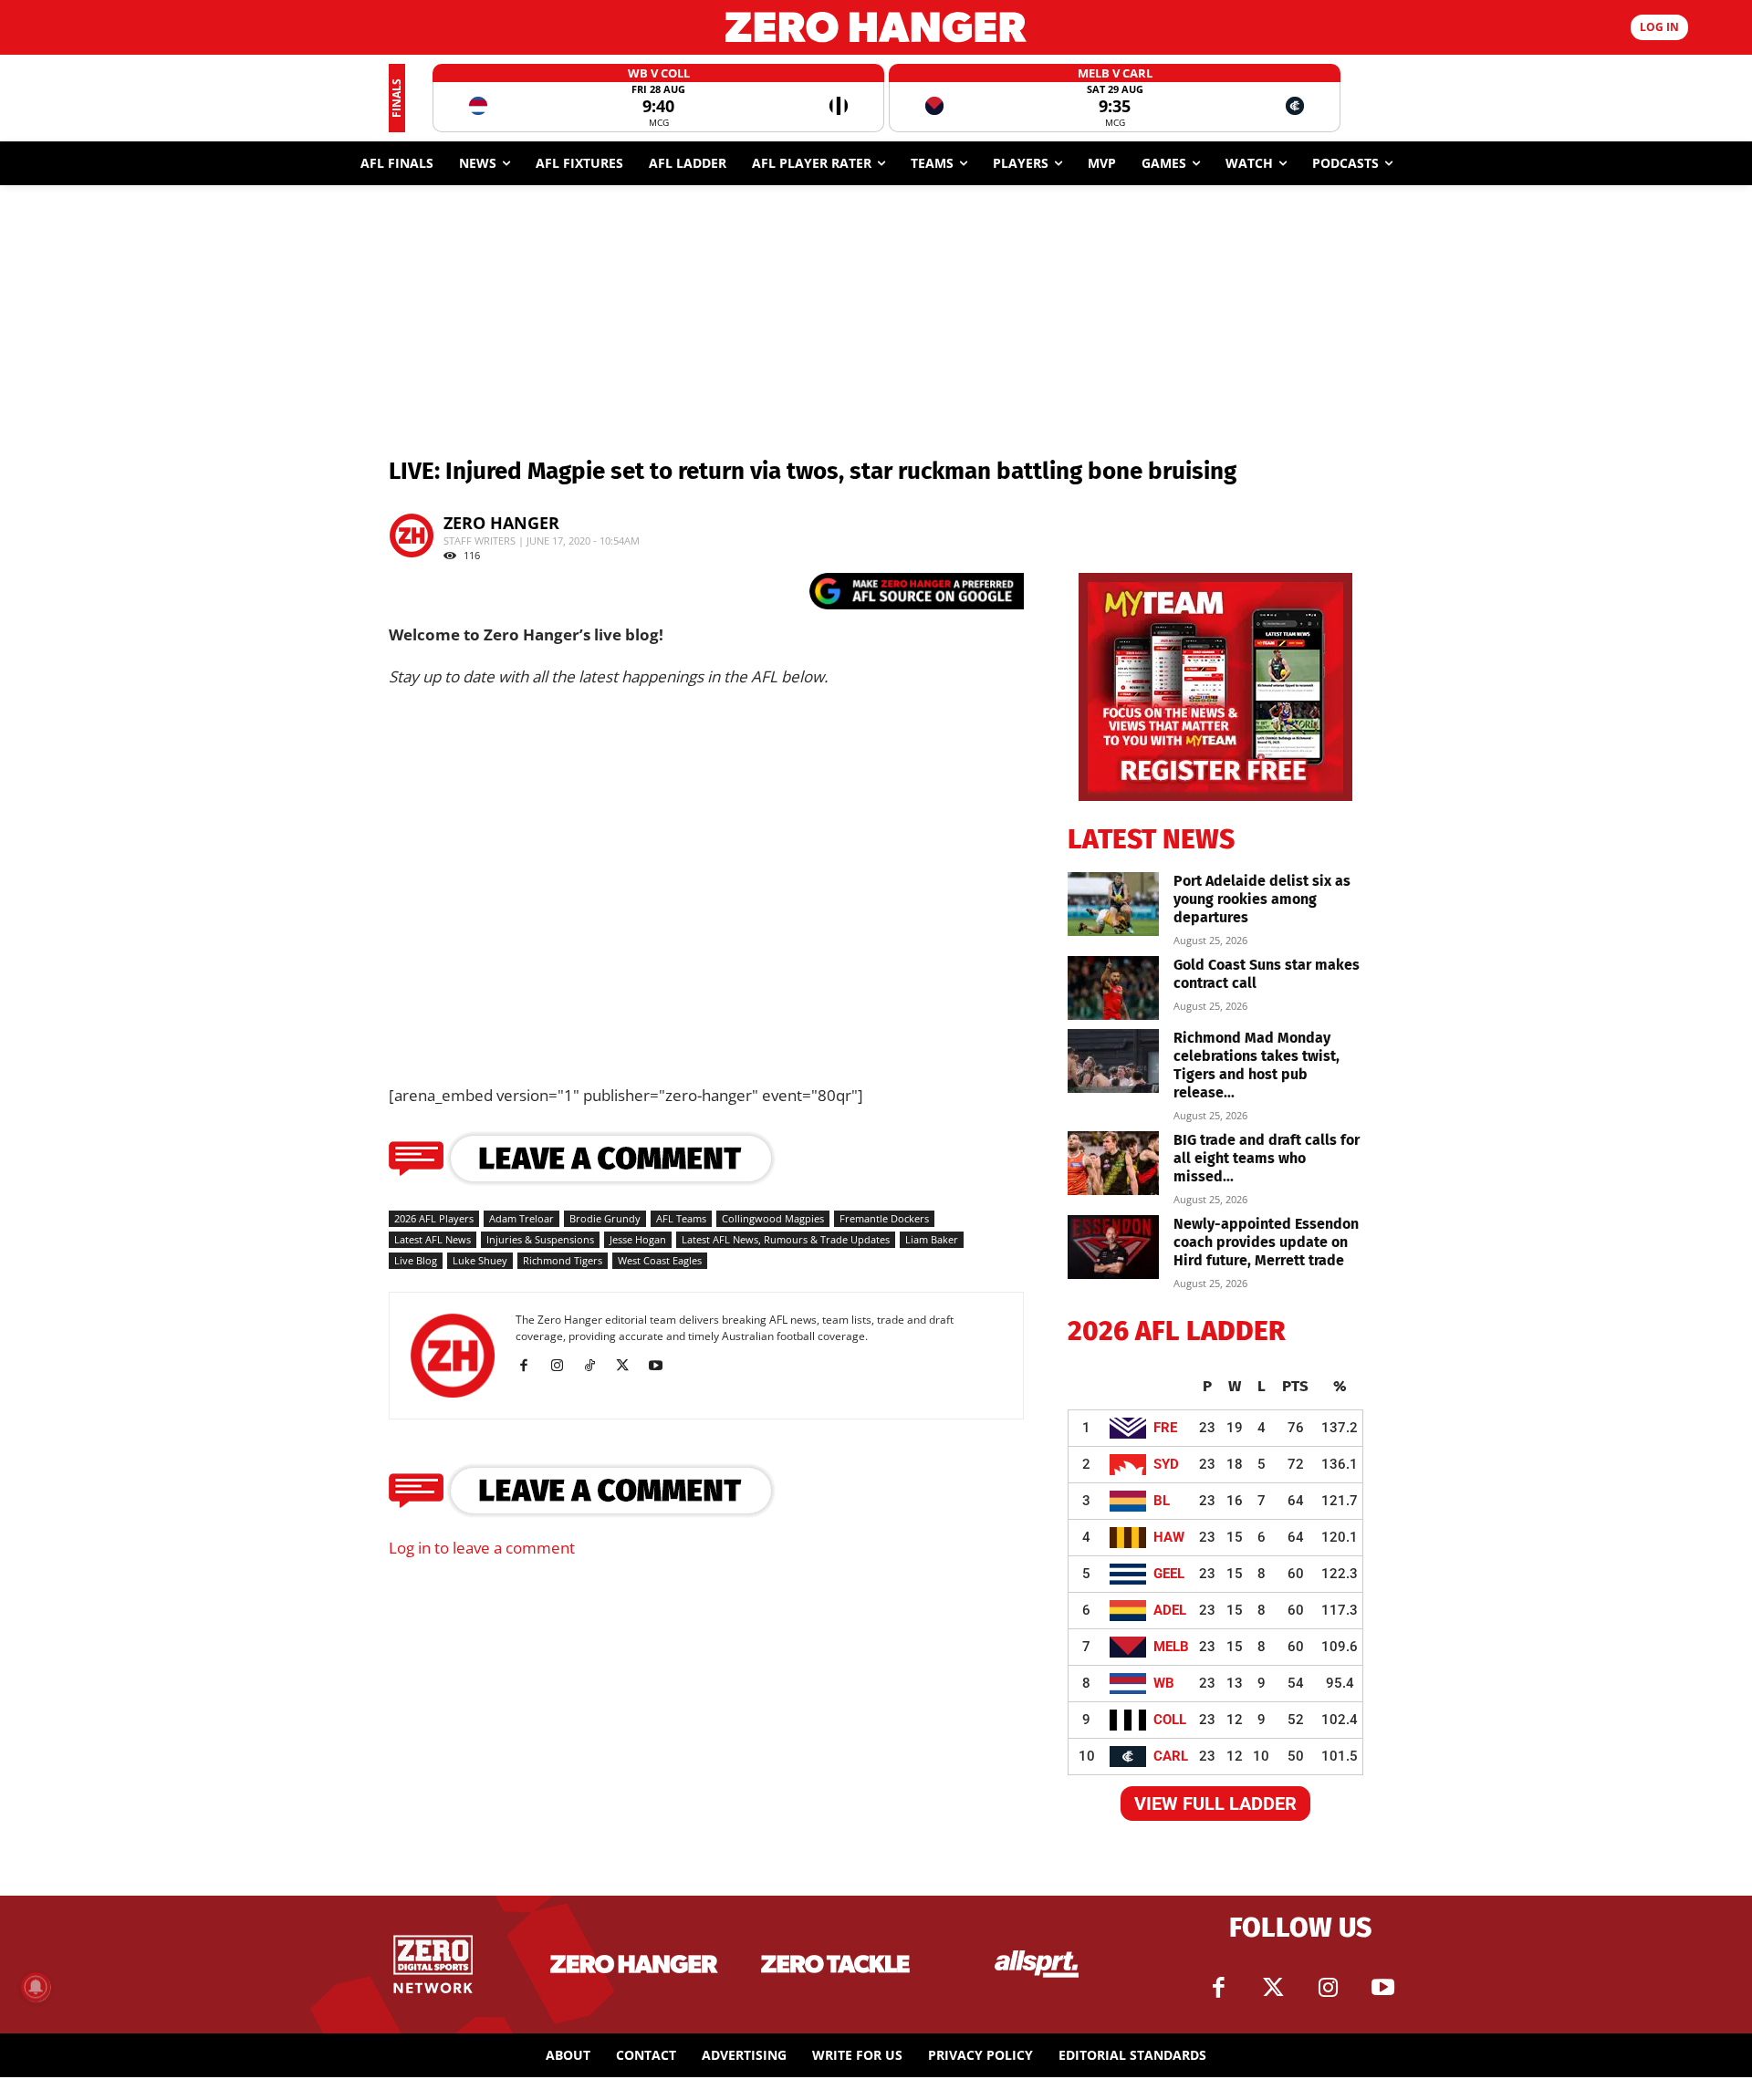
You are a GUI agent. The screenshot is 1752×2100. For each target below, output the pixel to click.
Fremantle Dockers (884, 1218)
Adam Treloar (521, 1218)
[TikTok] (596, 1366)
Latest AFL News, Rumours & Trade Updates (786, 1239)
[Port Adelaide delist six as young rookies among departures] (1113, 904)
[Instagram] (563, 1366)
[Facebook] (531, 1366)
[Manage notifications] (36, 1987)
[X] (629, 1366)
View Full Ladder (1215, 1804)
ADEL (1170, 1610)
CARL (1171, 1756)
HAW (1169, 1537)
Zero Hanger (501, 523)
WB (1164, 1683)
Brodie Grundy (605, 1218)
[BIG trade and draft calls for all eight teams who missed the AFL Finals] (1113, 1163)
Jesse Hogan (638, 1239)
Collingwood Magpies (773, 1218)
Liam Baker (932, 1239)
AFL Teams (681, 1218)
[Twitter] (1273, 1988)
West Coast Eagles (660, 1260)
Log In (1659, 27)
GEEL (1169, 1574)
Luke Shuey (480, 1260)
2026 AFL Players (434, 1218)
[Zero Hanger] (876, 27)
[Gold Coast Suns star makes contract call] (1113, 988)
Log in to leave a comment (482, 1548)
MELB (1171, 1647)
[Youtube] (662, 1366)
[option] (658, 98)
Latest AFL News (433, 1239)
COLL (1170, 1720)
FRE (1165, 1428)
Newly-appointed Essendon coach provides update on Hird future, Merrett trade (1266, 1242)
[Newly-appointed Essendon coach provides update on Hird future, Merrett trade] (1113, 1247)
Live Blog (416, 1260)
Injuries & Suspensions (540, 1239)
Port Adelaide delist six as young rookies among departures (1262, 899)
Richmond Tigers (563, 1260)
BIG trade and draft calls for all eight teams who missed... (1267, 1158)
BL (1162, 1501)
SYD (1166, 1464)
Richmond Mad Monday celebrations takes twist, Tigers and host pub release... (1257, 1065)
